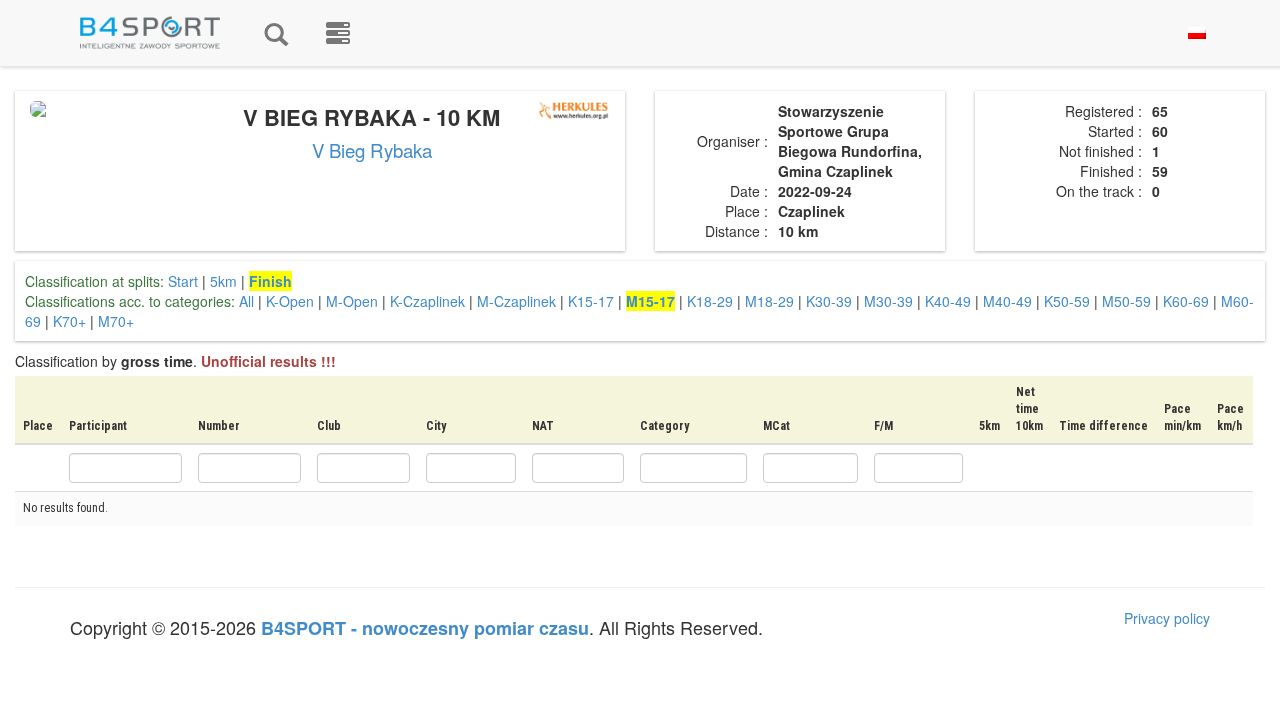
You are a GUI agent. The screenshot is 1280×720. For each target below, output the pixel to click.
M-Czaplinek (516, 301)
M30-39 (888, 301)
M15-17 (650, 301)
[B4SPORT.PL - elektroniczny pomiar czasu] (338, 33)
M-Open (352, 301)
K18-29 (710, 301)
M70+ (116, 321)
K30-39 (829, 301)
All (246, 301)
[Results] (276, 33)
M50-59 (1126, 301)
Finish (270, 281)
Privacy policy (1167, 618)
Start (183, 281)
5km (223, 281)
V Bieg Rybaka (372, 150)
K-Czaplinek (427, 301)
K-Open (290, 301)
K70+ (69, 321)
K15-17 (591, 301)
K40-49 (948, 301)
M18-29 (769, 301)
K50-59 (1067, 301)
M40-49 (1007, 301)
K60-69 (1186, 301)
